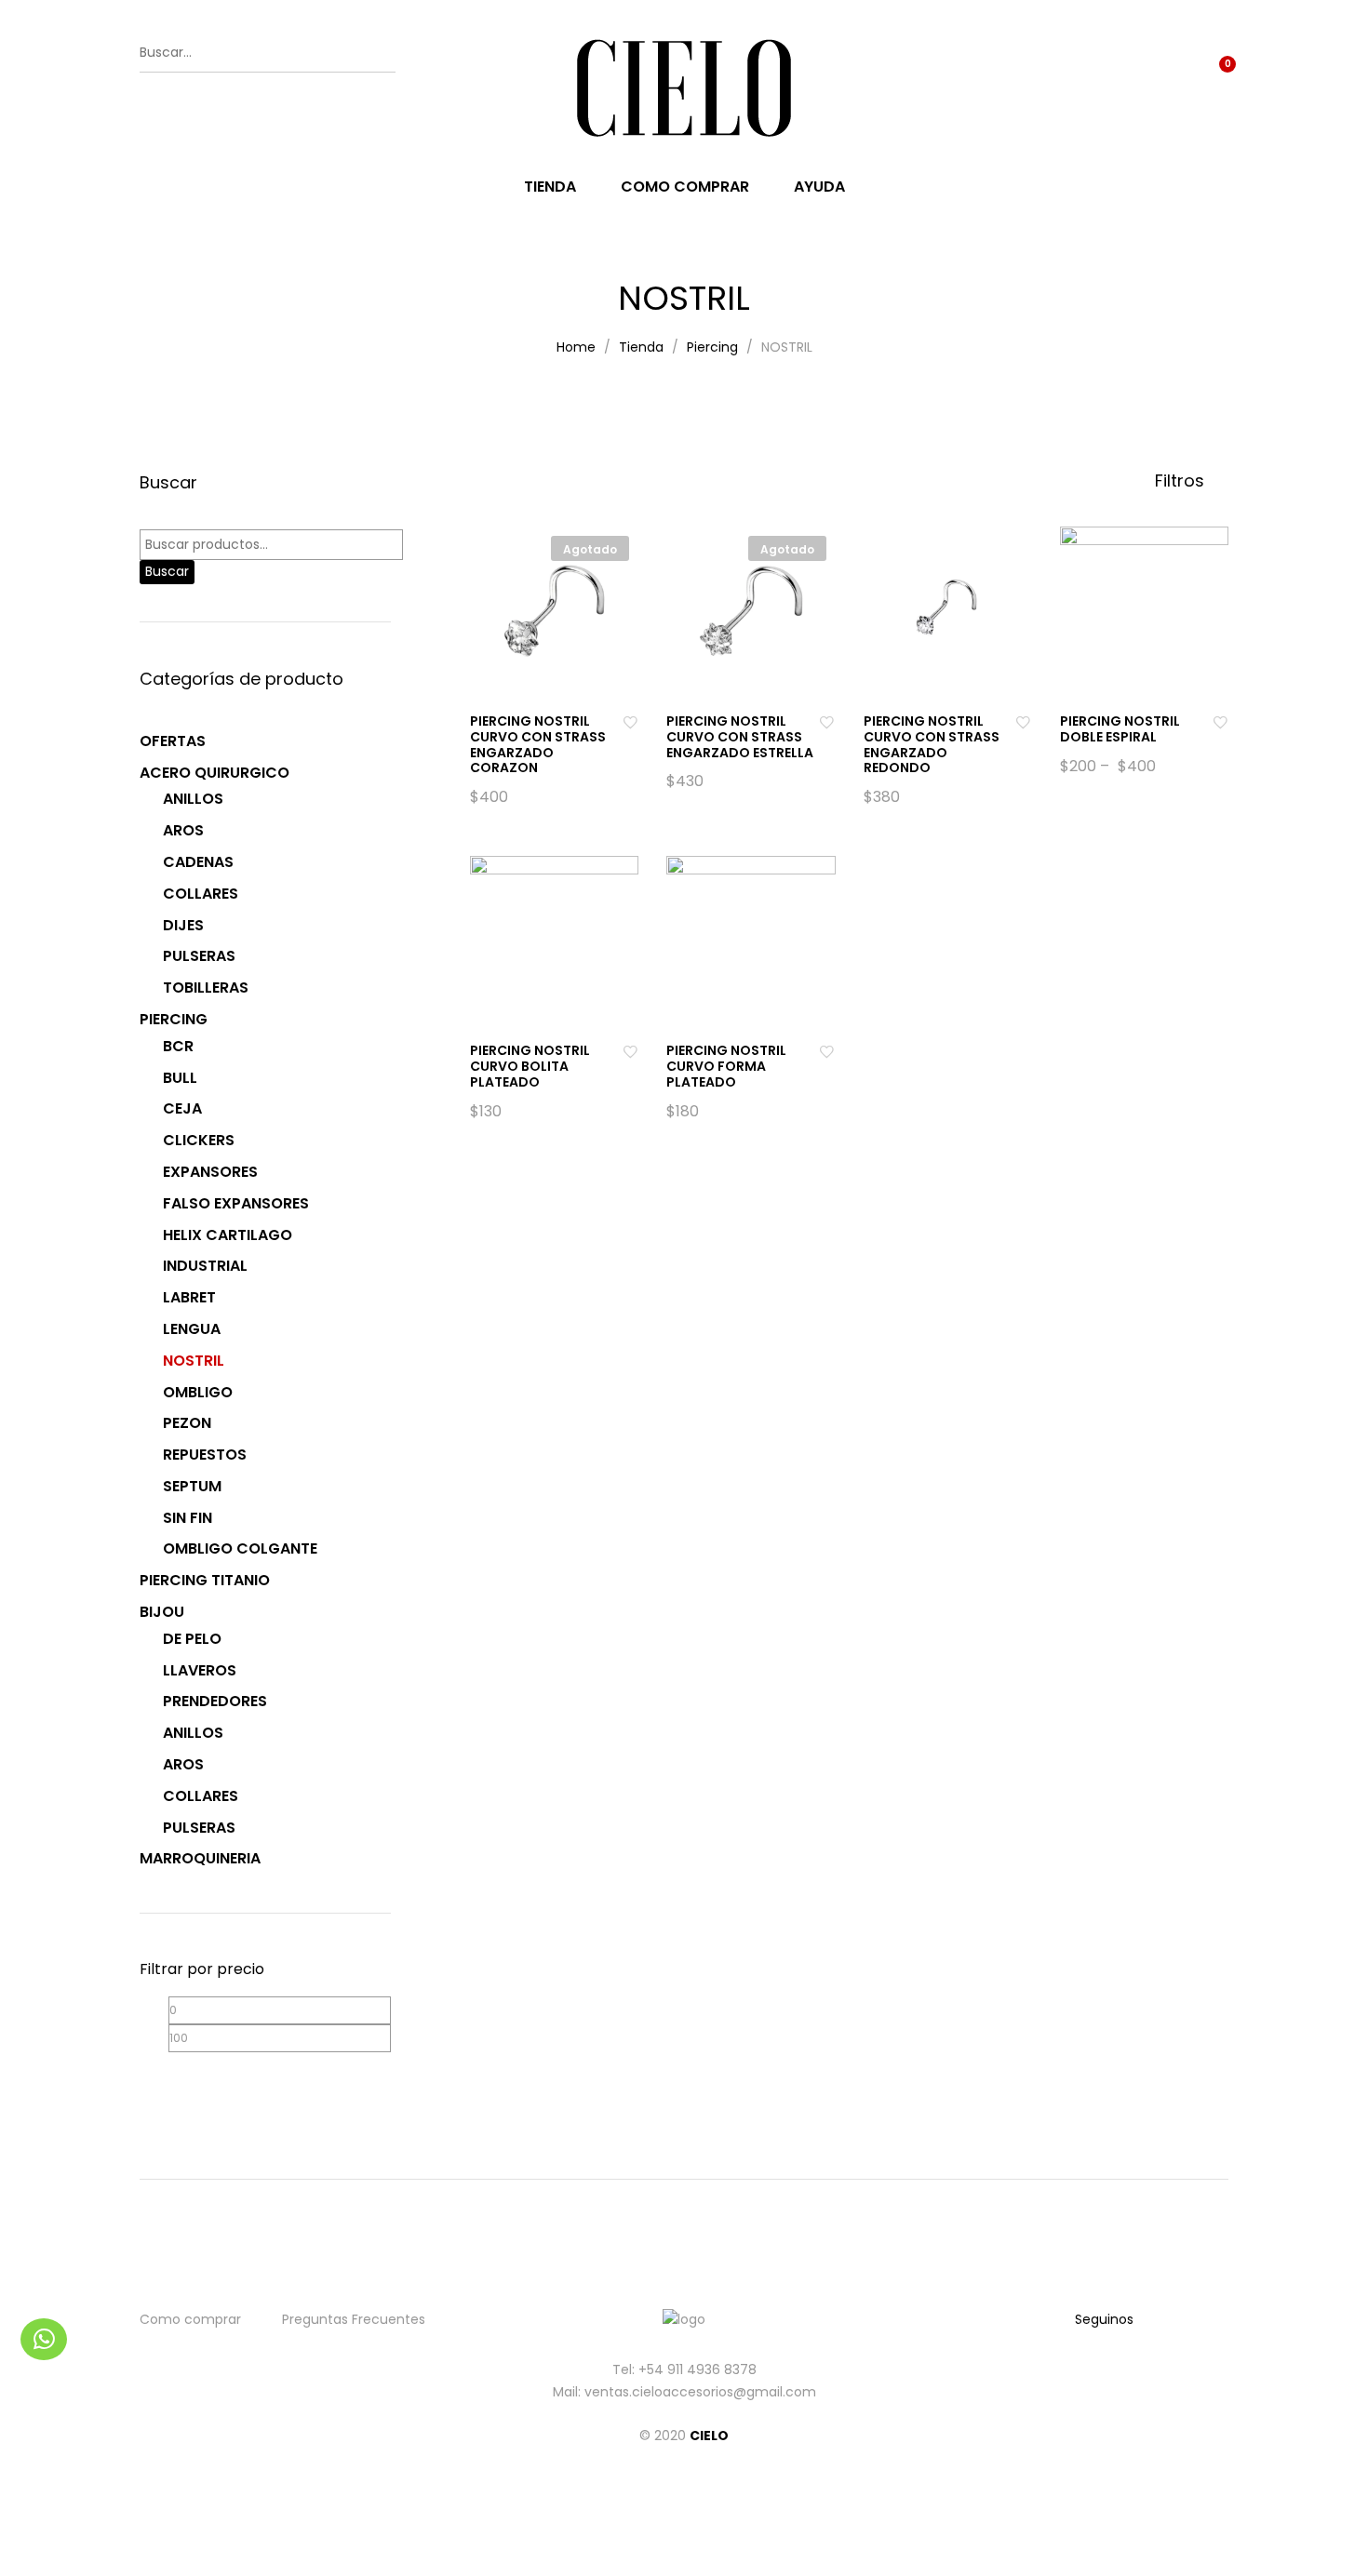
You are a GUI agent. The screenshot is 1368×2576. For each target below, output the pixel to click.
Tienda (550, 187)
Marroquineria (200, 1858)
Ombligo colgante (240, 1548)
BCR (178, 1046)
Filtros (1182, 481)
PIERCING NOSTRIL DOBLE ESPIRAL (1120, 729)
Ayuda (819, 187)
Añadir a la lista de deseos (630, 721)
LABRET (189, 1297)
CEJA (182, 1108)
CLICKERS (199, 1140)
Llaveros (200, 1670)
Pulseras (199, 956)
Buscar (167, 571)
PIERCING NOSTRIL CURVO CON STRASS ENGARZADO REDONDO (932, 744)
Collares (201, 894)
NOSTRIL (194, 1361)
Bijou (162, 1612)
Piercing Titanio (205, 1580)
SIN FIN (188, 1518)
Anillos (193, 799)
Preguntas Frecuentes (354, 2319)
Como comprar (685, 187)
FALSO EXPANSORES (236, 1203)
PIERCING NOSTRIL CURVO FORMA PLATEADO (726, 1066)
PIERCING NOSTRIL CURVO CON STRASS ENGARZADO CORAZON (538, 744)
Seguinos (1104, 2319)
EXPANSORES (210, 1172)
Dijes (183, 925)
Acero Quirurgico (215, 773)
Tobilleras (206, 988)
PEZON (187, 1423)
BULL (180, 1078)
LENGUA (192, 1329)
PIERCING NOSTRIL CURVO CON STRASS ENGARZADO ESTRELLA (740, 737)
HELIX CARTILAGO (228, 1235)
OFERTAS (173, 741)
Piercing (174, 1019)
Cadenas (198, 862)
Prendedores (215, 1701)
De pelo (192, 1639)
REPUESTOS (205, 1455)
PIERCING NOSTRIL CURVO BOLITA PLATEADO (530, 1066)
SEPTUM (192, 1486)
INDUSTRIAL (205, 1266)
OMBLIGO (198, 1392)
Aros (183, 830)
